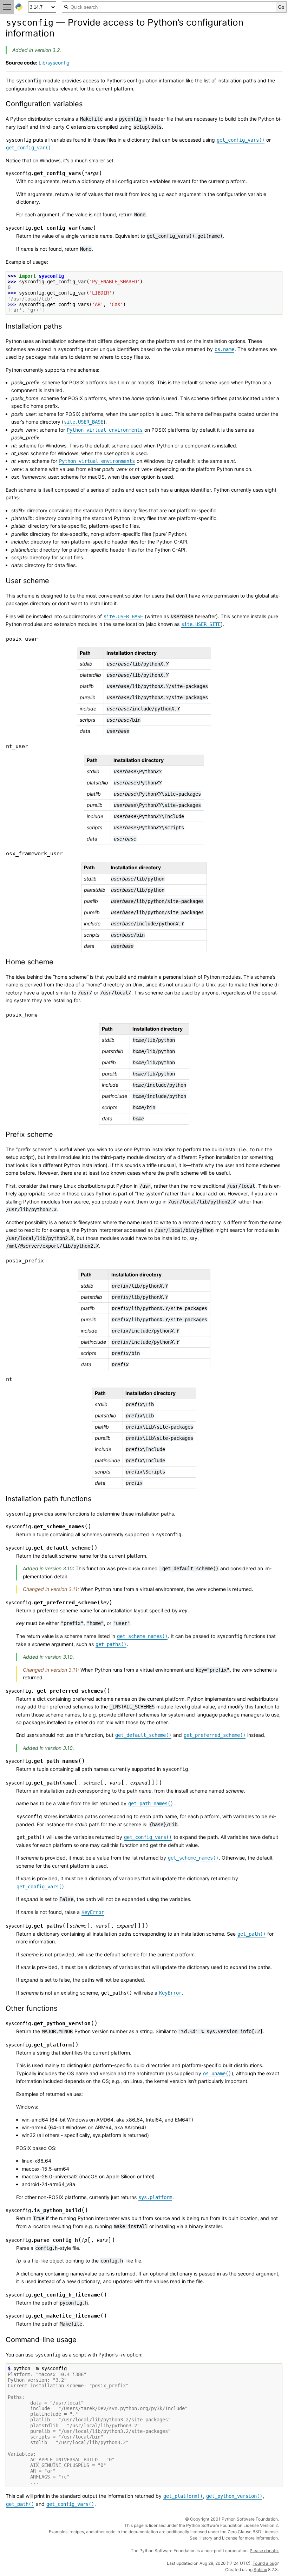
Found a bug (265, 2563)
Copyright (200, 2519)
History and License (218, 2538)
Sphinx (260, 2570)
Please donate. (264, 2551)
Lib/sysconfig (54, 63)
